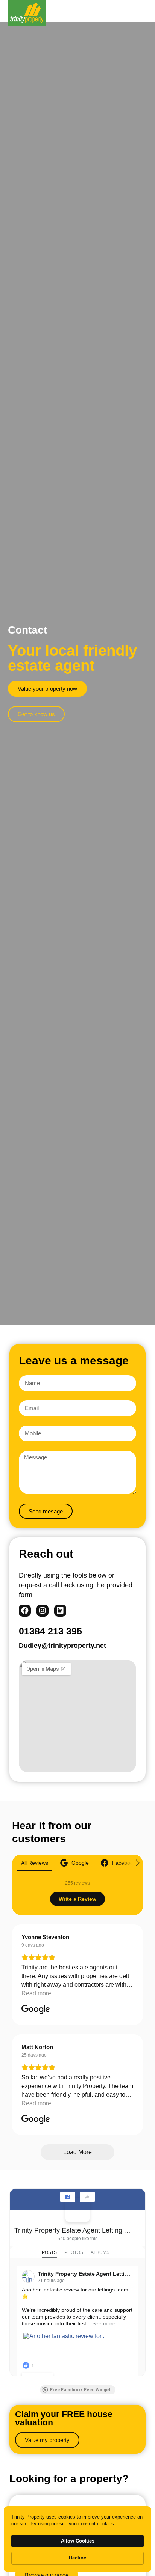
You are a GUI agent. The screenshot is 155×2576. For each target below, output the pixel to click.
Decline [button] (77, 2558)
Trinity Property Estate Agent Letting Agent (74, 2230)
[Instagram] (43, 1611)
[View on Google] (36, 2010)
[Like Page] (68, 2197)
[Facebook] (25, 1611)
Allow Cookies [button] (78, 2541)
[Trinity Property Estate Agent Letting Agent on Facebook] (77, 2210)
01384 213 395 (50, 1631)
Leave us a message (74, 1360)
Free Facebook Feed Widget (81, 2390)
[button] (143, 11)
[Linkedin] (60, 1611)
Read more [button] (36, 1993)
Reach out (46, 1554)
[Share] (87, 2197)
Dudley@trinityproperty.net (62, 1646)
